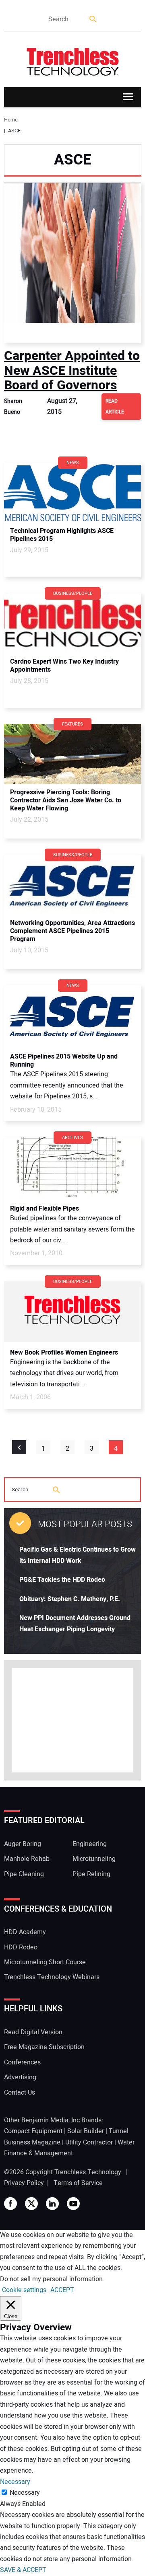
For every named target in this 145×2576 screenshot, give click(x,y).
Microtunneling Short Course (45, 1962)
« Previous (19, 1447)
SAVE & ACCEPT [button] (23, 2570)
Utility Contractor (89, 2142)
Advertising (20, 2077)
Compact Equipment (33, 2131)
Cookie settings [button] (24, 2290)
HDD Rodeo (21, 1947)
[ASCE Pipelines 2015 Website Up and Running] (72, 1016)
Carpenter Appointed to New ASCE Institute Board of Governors (72, 370)
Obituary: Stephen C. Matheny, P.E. (70, 1599)
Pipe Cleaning (24, 1874)
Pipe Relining (91, 1874)
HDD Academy (25, 1932)
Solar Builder (86, 2131)
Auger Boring (23, 1844)
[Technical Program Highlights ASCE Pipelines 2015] (72, 493)
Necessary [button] (15, 2482)
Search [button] (93, 20)
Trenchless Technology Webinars (52, 1977)
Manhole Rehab (27, 1859)
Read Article (115, 406)
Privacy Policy (24, 2183)
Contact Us (20, 2093)
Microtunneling (94, 1859)
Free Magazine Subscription (44, 2047)
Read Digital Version (33, 2032)
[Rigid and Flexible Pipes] (72, 1168)
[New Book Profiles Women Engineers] (72, 1312)
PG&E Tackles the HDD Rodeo (62, 1580)
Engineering (90, 1844)
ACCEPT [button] (62, 2290)
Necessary (25, 2493)
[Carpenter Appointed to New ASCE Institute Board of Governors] (72, 263)
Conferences (22, 2062)
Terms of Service (78, 2183)
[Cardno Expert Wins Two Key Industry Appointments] (72, 623)
